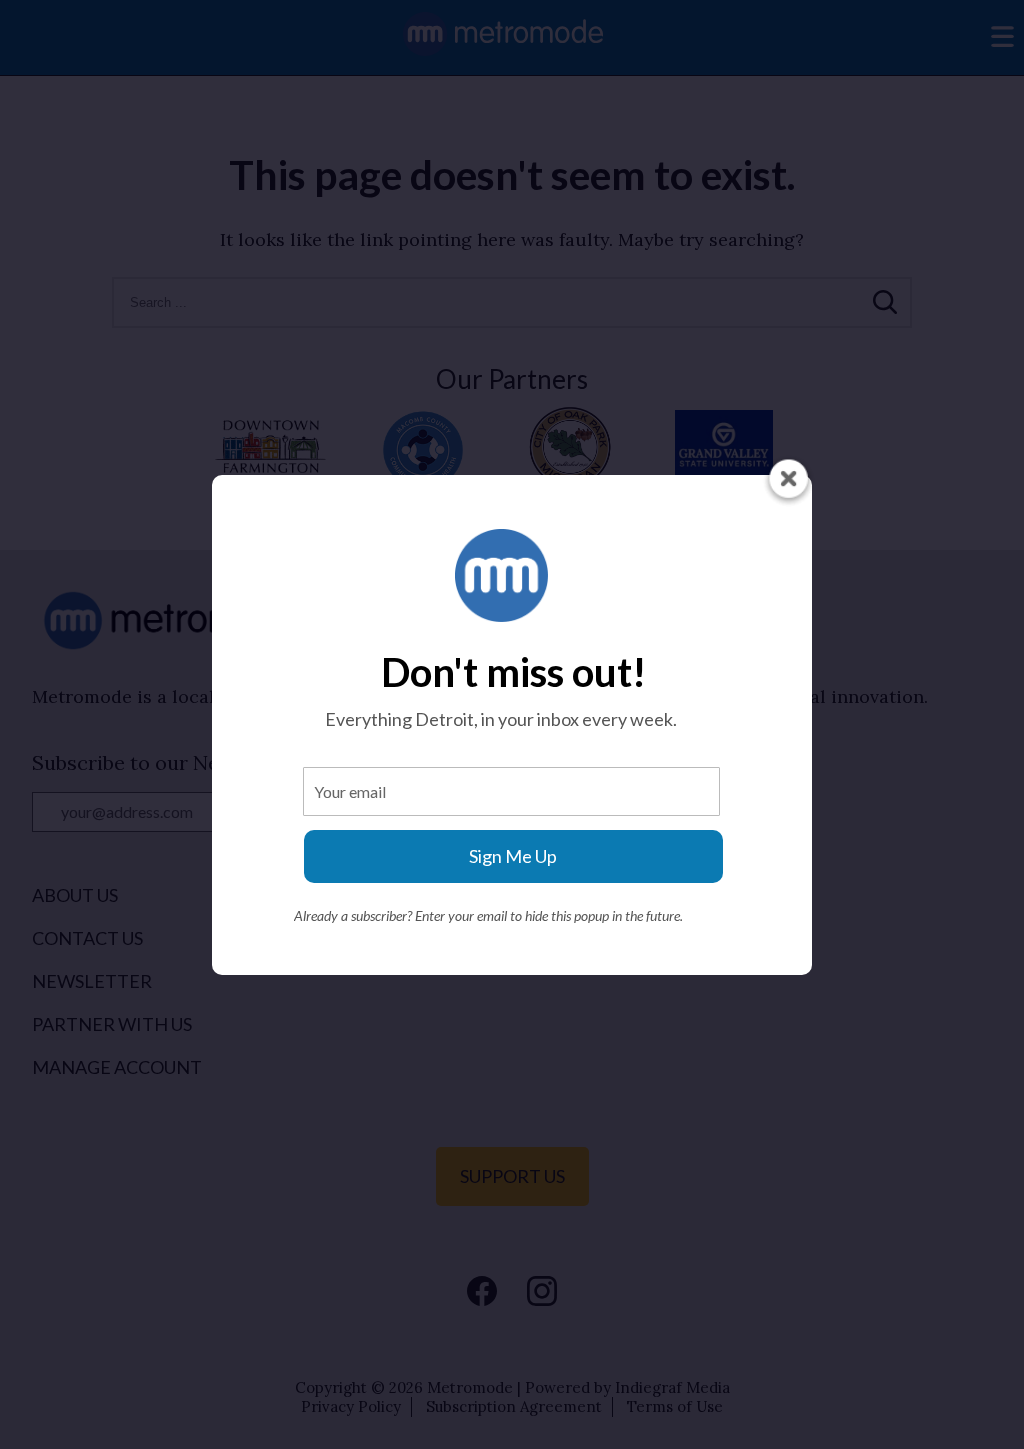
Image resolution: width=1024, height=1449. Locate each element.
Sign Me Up (513, 856)
